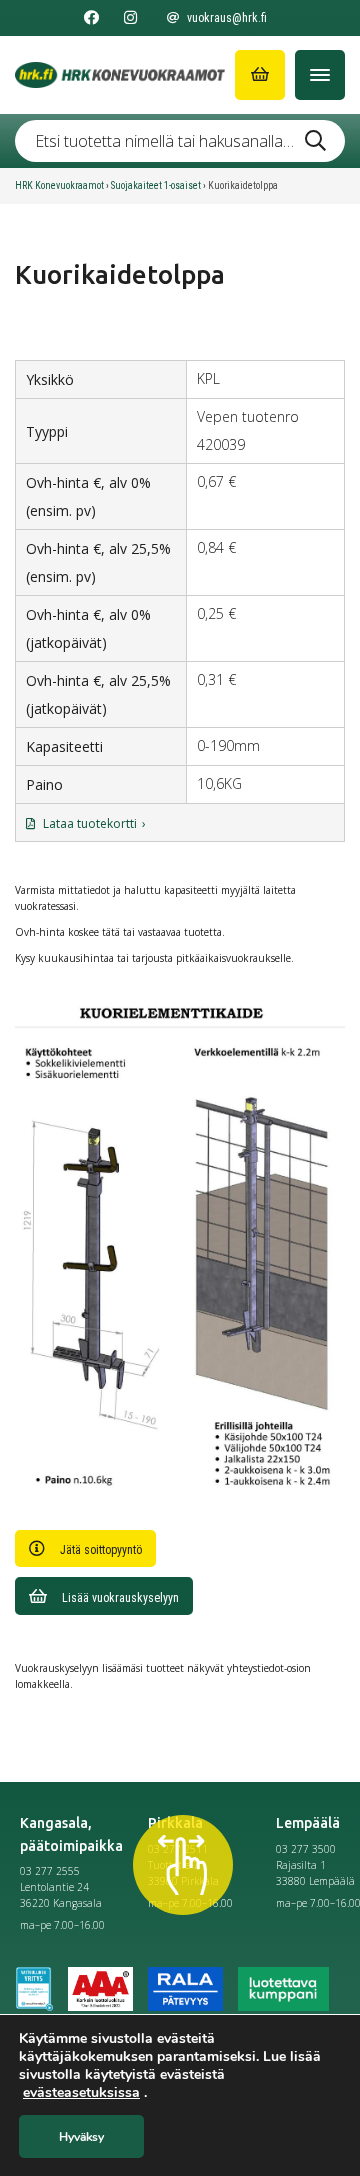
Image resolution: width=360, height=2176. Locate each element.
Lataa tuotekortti (90, 823)
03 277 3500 (306, 1849)
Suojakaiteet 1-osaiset (156, 185)
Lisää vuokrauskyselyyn (120, 1598)
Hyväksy (81, 2137)
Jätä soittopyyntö (101, 1550)
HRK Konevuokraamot (59, 185)
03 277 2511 (178, 1849)
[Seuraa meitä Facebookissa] (91, 18)
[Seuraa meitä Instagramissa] (130, 18)
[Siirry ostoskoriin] (260, 75)
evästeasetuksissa (81, 2093)
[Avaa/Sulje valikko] (320, 75)
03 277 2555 (50, 1871)
